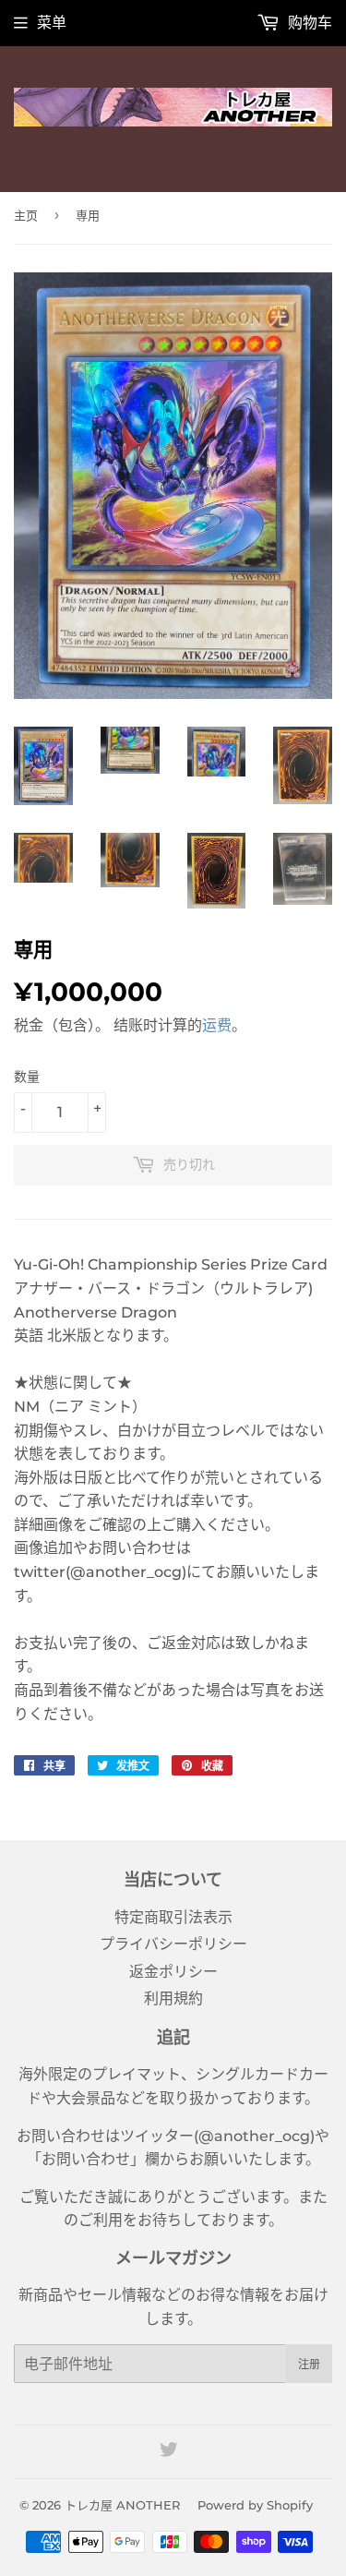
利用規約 (173, 1998)
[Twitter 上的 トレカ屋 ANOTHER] (169, 2452)
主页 (26, 215)
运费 (217, 1025)
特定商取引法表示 (173, 1917)
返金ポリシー (173, 1972)
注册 (309, 2364)
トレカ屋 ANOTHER (122, 2505)
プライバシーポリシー (173, 1944)
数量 (27, 1077)
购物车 (308, 23)
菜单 (52, 23)
